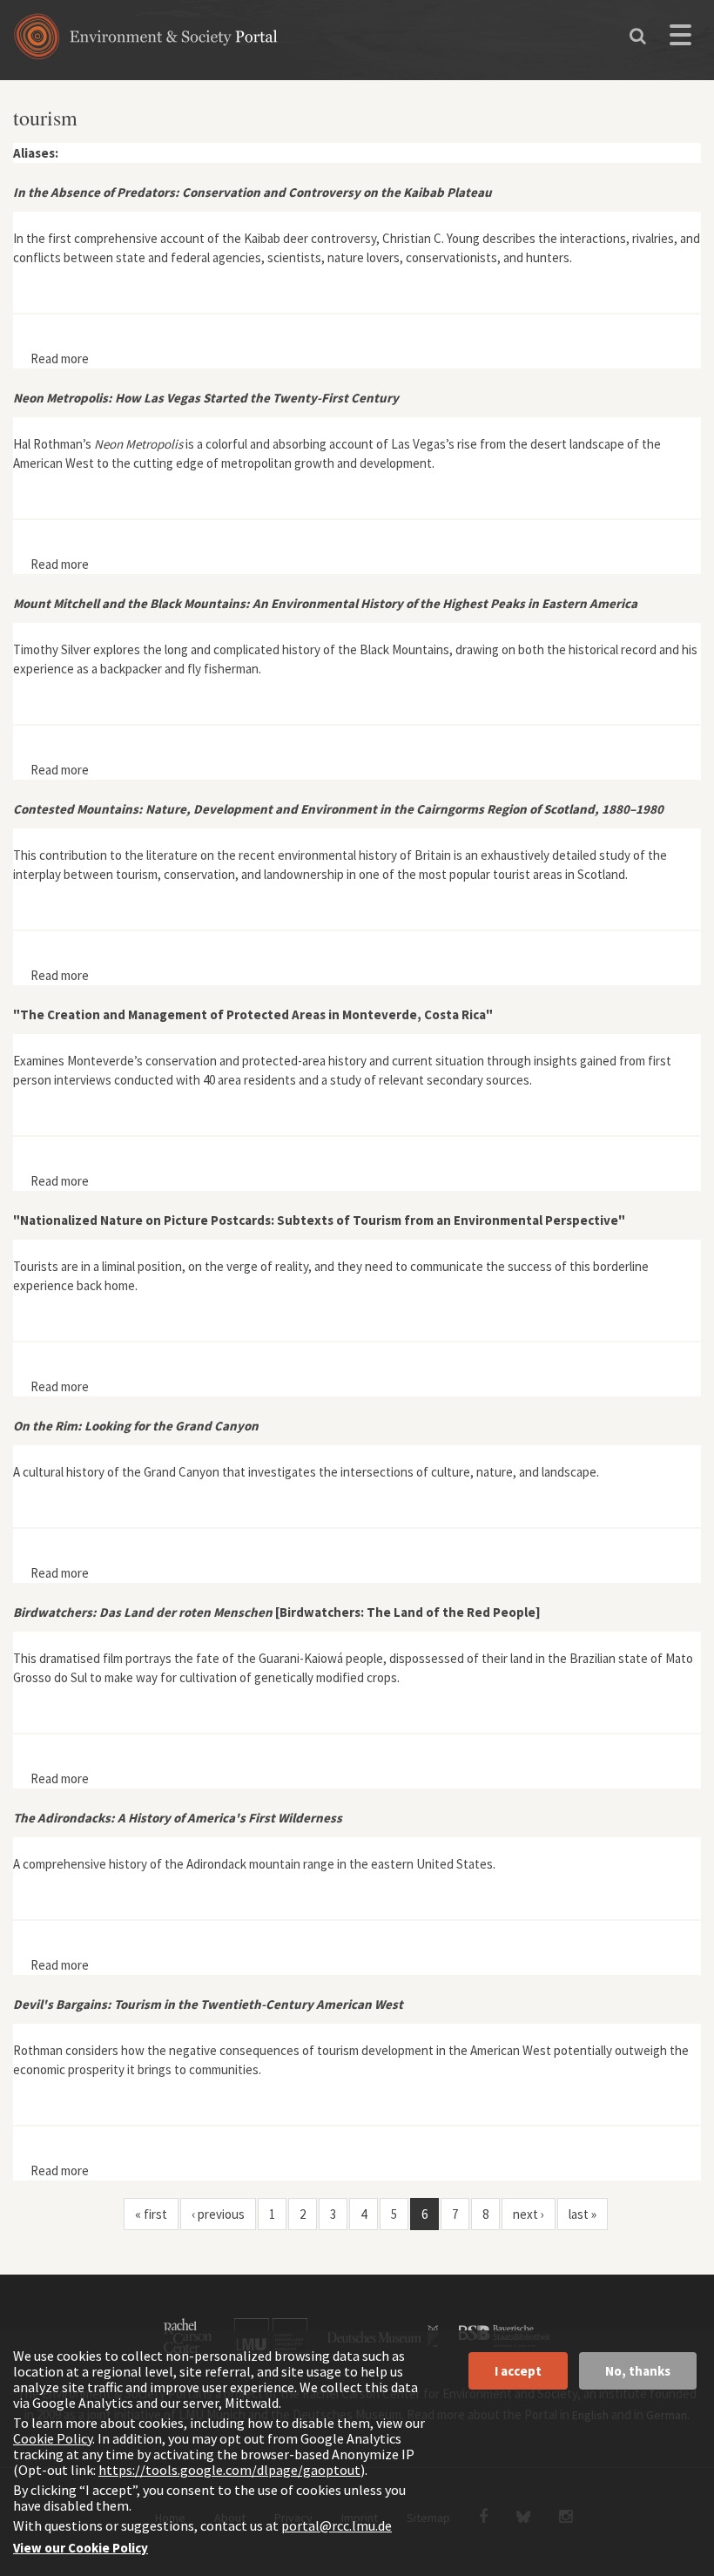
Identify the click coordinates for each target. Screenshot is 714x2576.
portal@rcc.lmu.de (337, 2525)
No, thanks (638, 2371)
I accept (518, 2371)
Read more (60, 358)
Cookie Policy (53, 2438)
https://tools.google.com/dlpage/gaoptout (229, 2470)
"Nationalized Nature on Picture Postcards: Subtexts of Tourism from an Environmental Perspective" (319, 1220)
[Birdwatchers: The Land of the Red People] (277, 1612)
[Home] (146, 42)
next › (529, 2214)
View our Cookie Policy (81, 2548)
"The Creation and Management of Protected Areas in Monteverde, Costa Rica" (253, 1014)
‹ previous (218, 2214)
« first (151, 2214)
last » (583, 2214)
